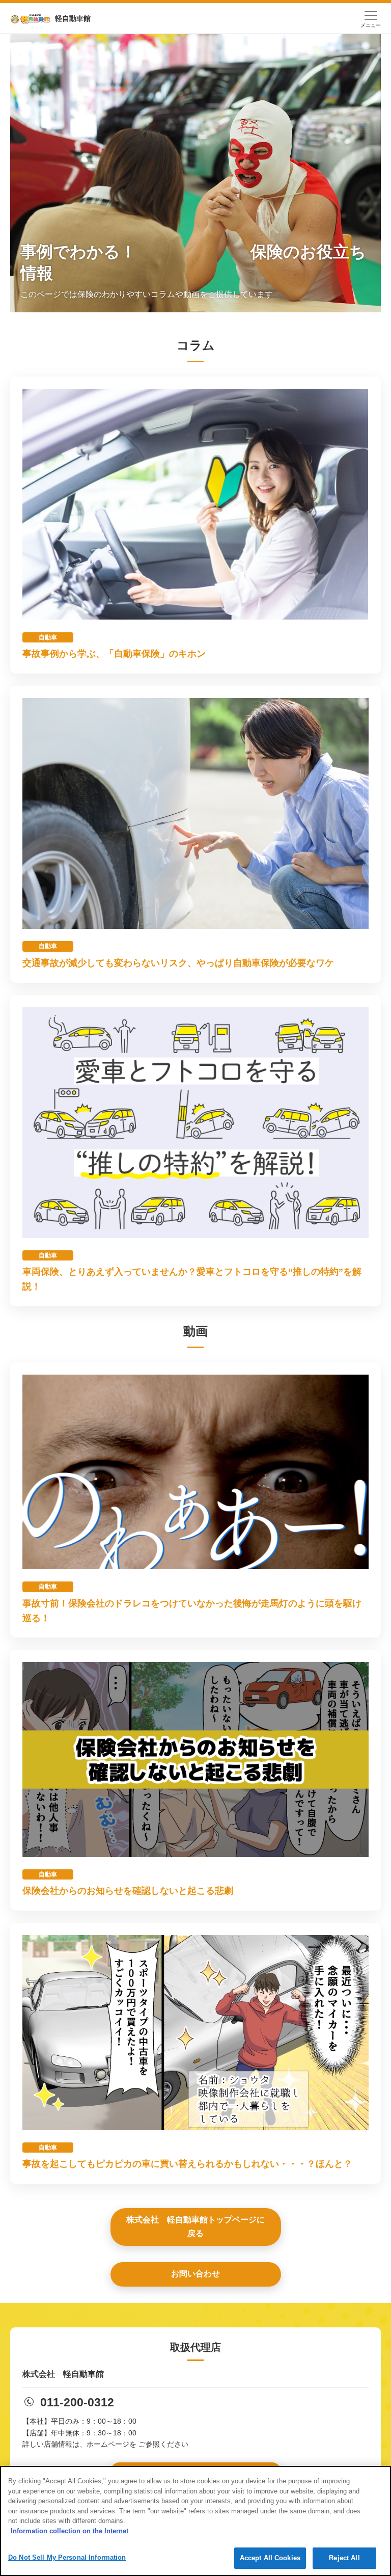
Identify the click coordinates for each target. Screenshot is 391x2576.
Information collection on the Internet (69, 2531)
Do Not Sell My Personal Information (67, 2557)
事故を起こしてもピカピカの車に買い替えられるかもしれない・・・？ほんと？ (187, 2164)
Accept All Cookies (270, 2558)
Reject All (344, 2558)
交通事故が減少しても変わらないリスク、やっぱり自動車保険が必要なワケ (178, 963)
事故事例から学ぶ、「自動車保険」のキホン (114, 654)
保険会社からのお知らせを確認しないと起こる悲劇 (128, 1891)
